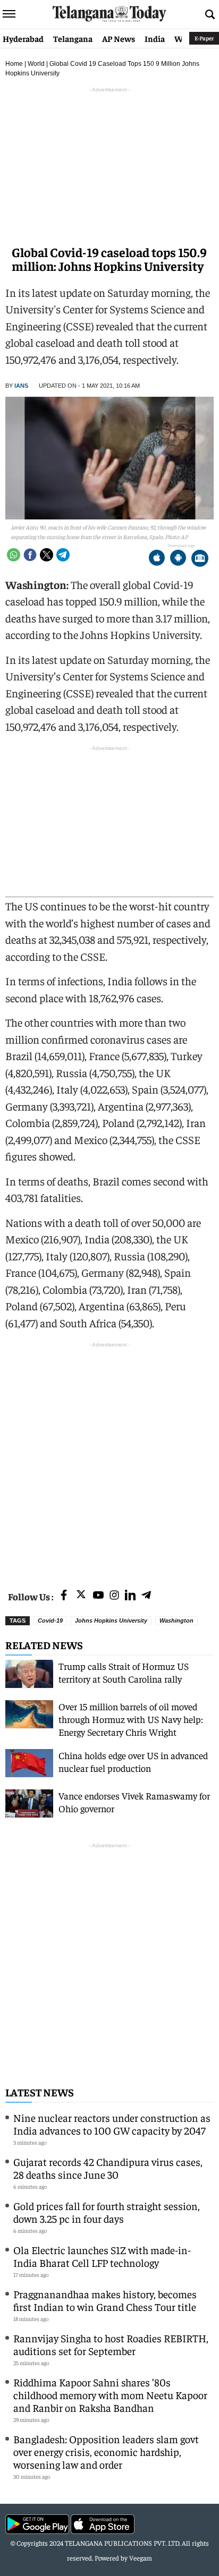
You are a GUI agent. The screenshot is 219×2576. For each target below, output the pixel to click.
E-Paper (204, 38)
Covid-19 (50, 1620)
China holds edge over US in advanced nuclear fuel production (133, 1762)
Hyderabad (23, 38)
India (155, 38)
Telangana (73, 38)
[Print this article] (200, 559)
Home (14, 64)
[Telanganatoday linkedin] (130, 1596)
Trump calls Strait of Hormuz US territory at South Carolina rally (124, 1672)
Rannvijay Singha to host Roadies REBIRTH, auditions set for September (111, 2344)
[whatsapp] (14, 555)
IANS (21, 386)
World (36, 64)
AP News (119, 38)
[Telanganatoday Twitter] (81, 1596)
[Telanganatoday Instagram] (114, 1596)
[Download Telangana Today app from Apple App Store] (157, 559)
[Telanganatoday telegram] (146, 1596)
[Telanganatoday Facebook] (64, 1596)
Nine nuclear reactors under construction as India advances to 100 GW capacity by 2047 (112, 2124)
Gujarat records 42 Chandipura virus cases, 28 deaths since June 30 (108, 2168)
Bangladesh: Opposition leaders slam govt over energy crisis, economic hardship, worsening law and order (106, 2451)
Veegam (141, 2558)
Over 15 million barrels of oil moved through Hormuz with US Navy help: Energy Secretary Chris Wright (131, 1719)
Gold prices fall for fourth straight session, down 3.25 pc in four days (107, 2212)
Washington (176, 1620)
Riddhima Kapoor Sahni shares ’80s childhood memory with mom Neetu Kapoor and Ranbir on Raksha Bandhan (110, 2395)
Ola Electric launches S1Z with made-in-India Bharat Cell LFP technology (102, 2256)
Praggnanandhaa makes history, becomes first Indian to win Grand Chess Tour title (105, 2300)
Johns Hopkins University (111, 1620)
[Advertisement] (109, 1460)
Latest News (40, 2092)
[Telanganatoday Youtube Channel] (98, 1596)
